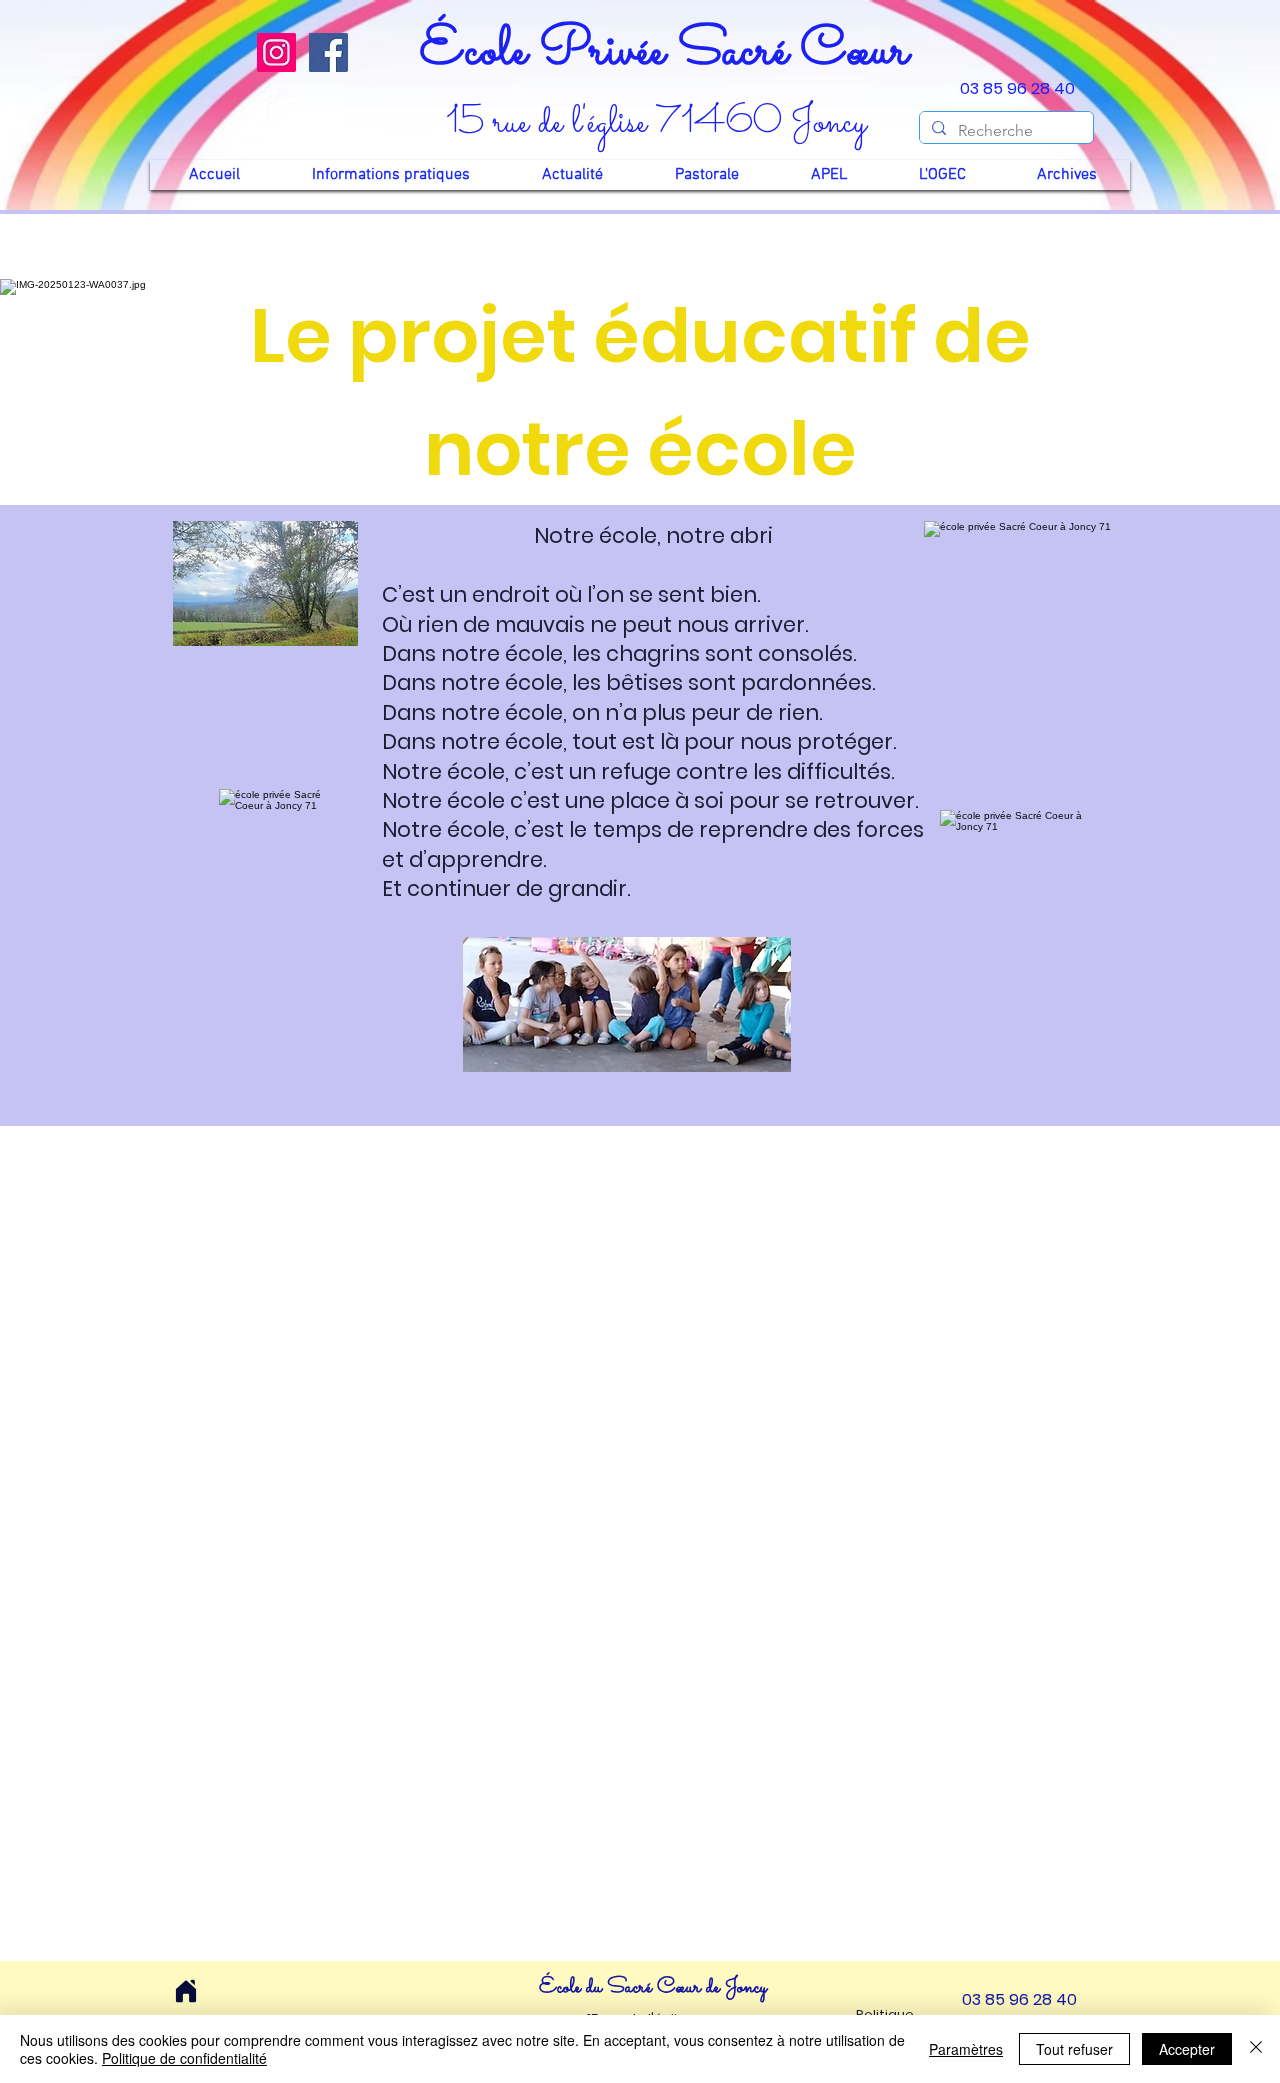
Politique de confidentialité (184, 2058)
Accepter (1187, 2049)
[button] (390, 175)
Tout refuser (1074, 2049)
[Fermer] (1256, 2049)
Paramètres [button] (966, 2049)
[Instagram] (276, 52)
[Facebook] (328, 52)
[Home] (186, 1991)
